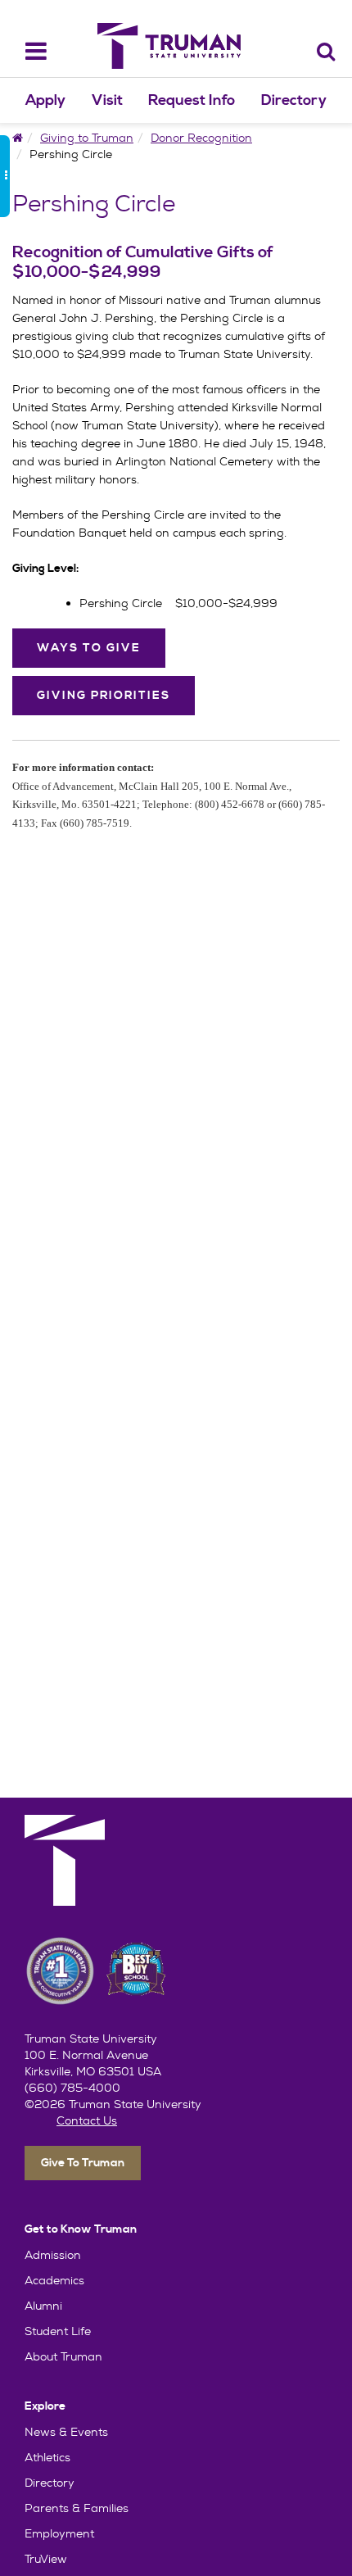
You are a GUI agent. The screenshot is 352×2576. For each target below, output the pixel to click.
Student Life (58, 2331)
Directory (294, 100)
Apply (45, 100)
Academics (54, 2280)
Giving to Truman (87, 138)
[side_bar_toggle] (5, 176)
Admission (53, 2255)
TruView (46, 2559)
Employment (59, 2533)
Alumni (43, 2306)
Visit (107, 100)
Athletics (47, 2457)
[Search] (326, 51)
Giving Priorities (104, 696)
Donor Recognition (201, 138)
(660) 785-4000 (72, 2088)
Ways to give (89, 648)
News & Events (66, 2432)
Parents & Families (77, 2508)
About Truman (63, 2356)
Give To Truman (83, 2163)
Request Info (192, 100)
